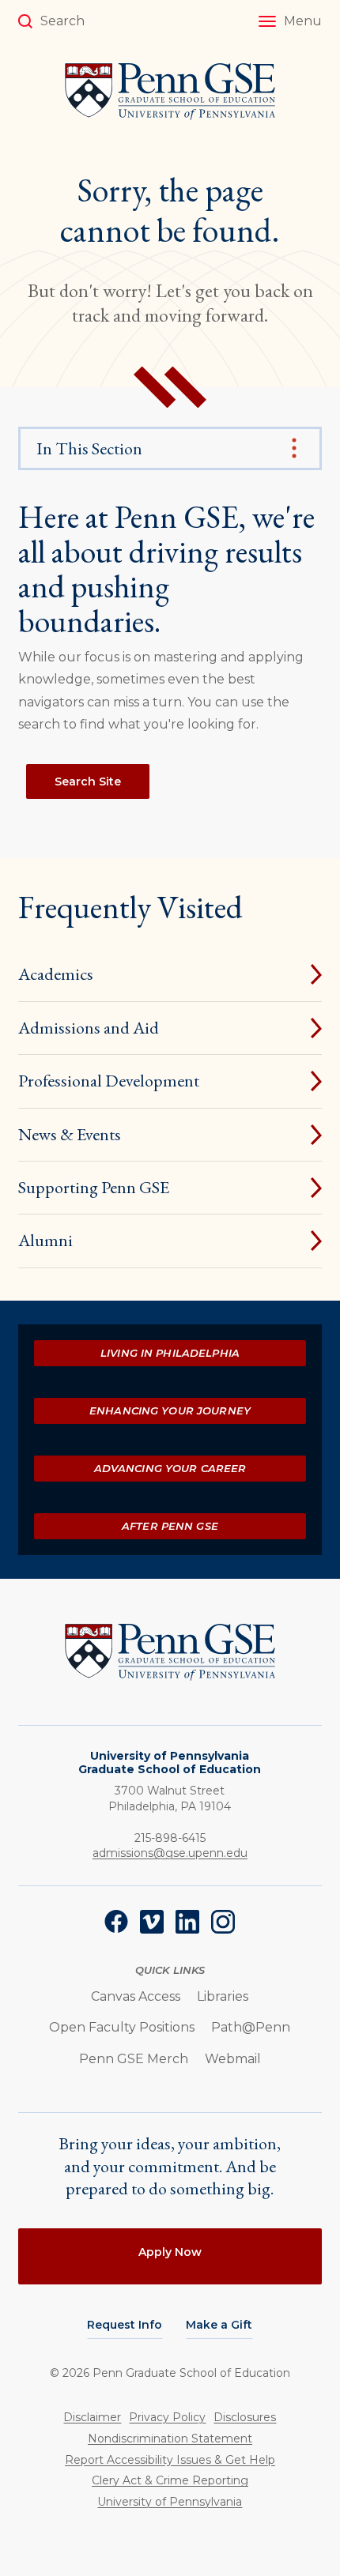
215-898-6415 (170, 1838)
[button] (290, 21)
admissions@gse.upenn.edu (170, 1853)
